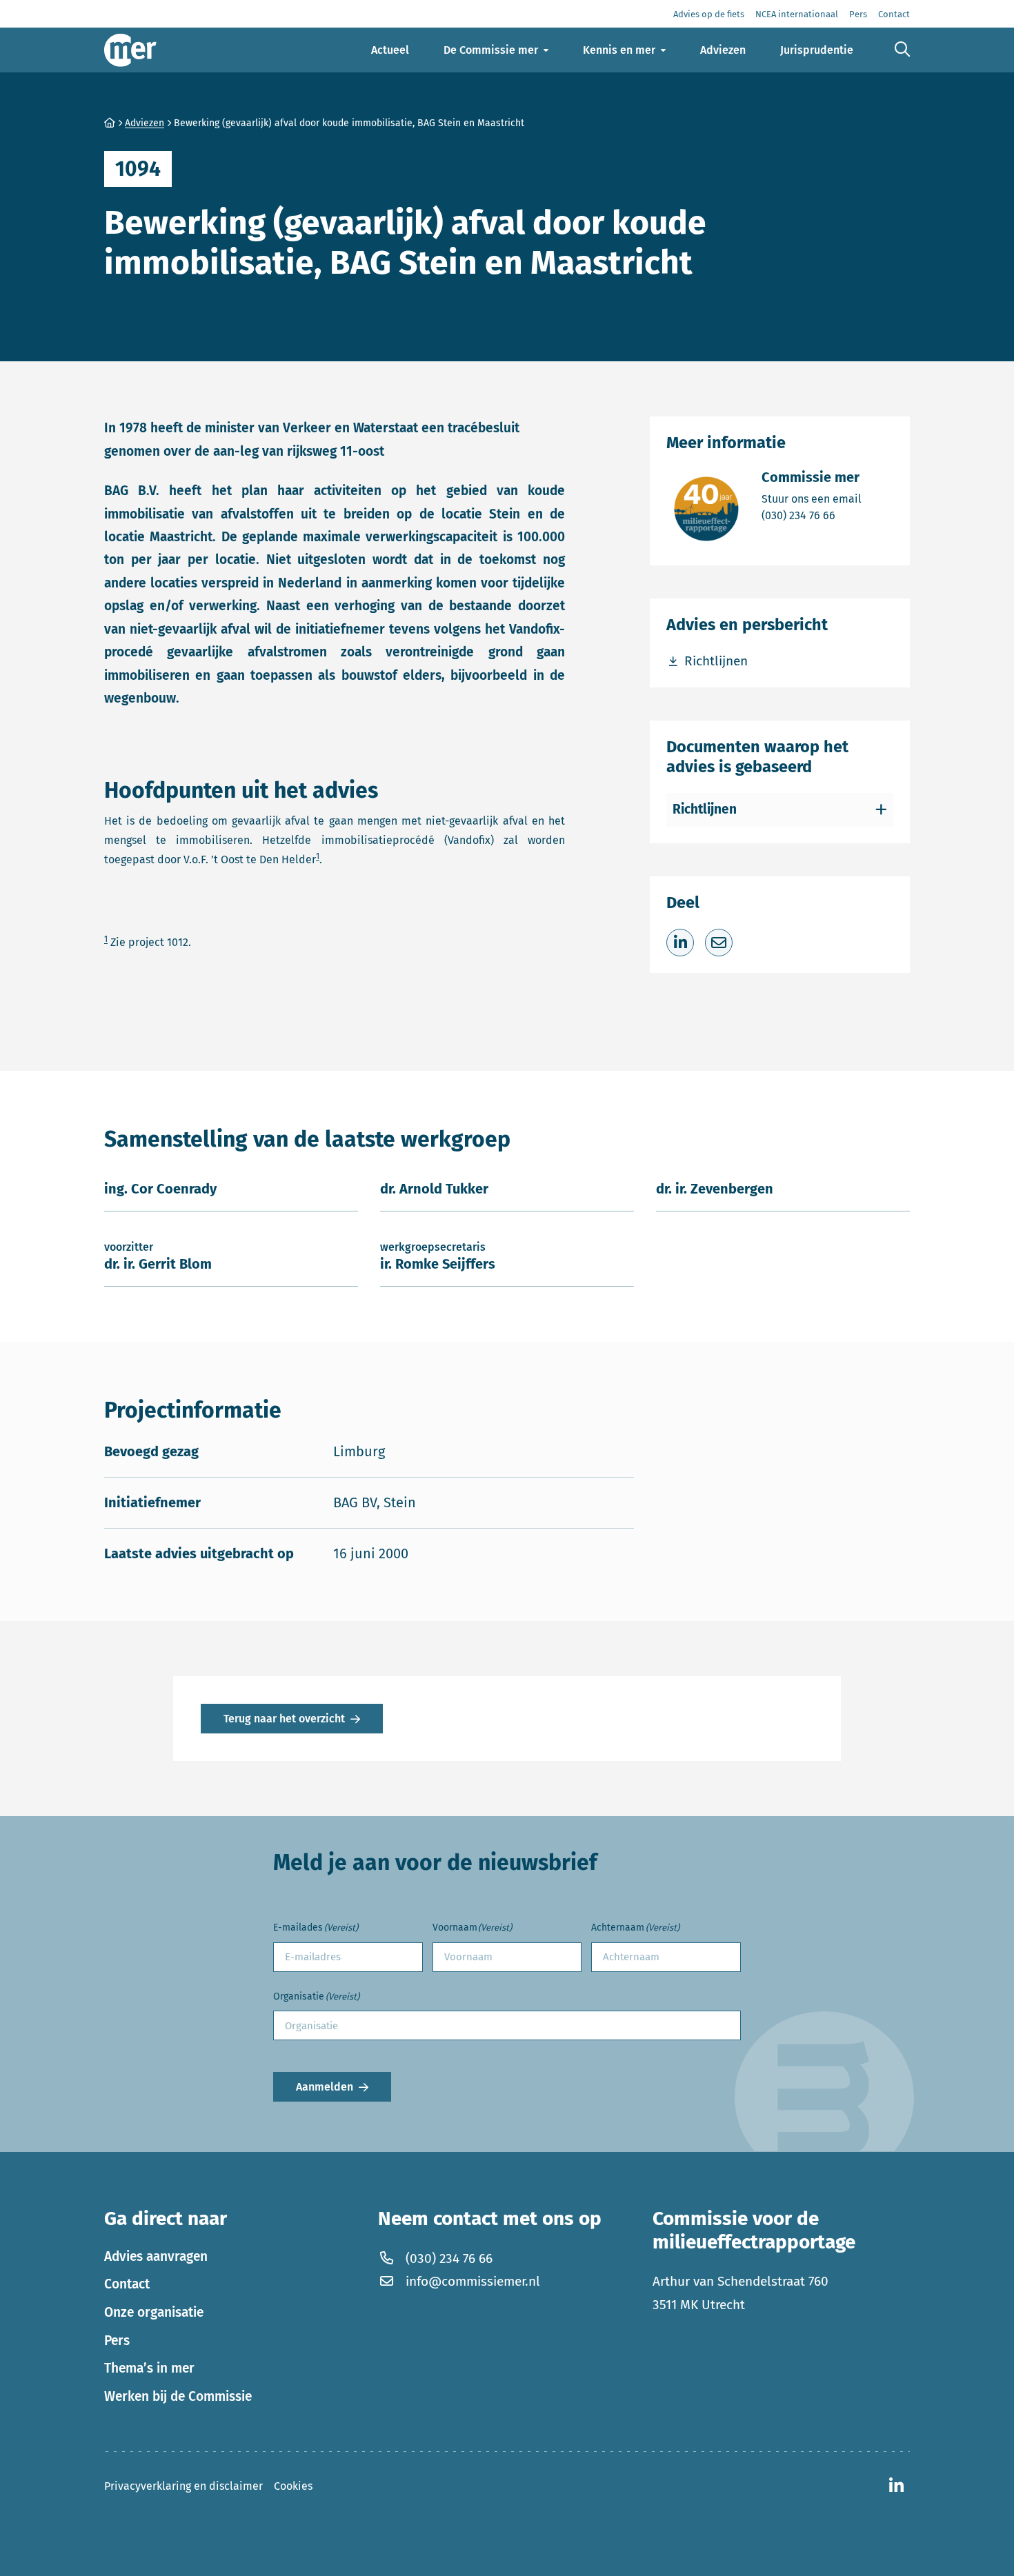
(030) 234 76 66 (812, 515)
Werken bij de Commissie (178, 2396)
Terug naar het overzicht (284, 1719)
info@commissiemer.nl (473, 2281)
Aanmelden (325, 2087)
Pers (117, 2340)
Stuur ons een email (812, 499)
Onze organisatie (154, 2312)
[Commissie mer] (130, 50)
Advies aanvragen (156, 2256)
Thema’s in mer (149, 2368)
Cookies (293, 2485)
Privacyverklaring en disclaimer (183, 2485)
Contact (127, 2284)
